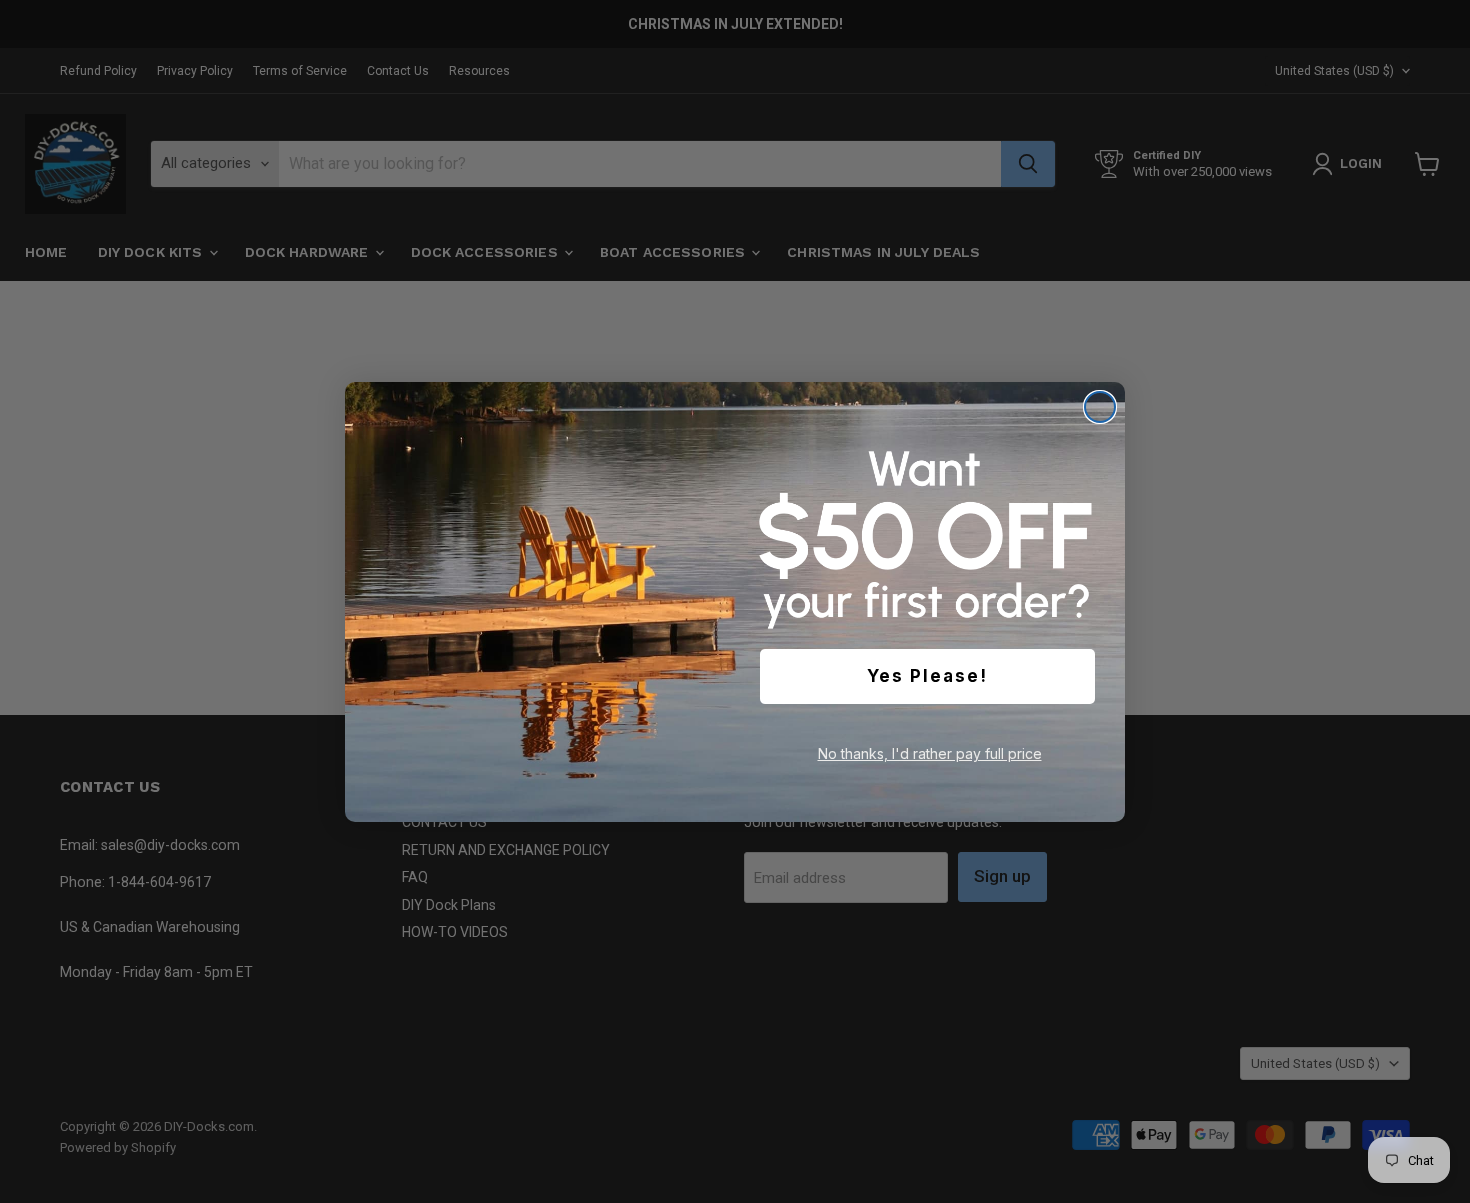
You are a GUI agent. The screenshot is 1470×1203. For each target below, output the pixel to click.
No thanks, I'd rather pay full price (930, 753)
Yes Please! (927, 676)
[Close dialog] (1100, 407)
